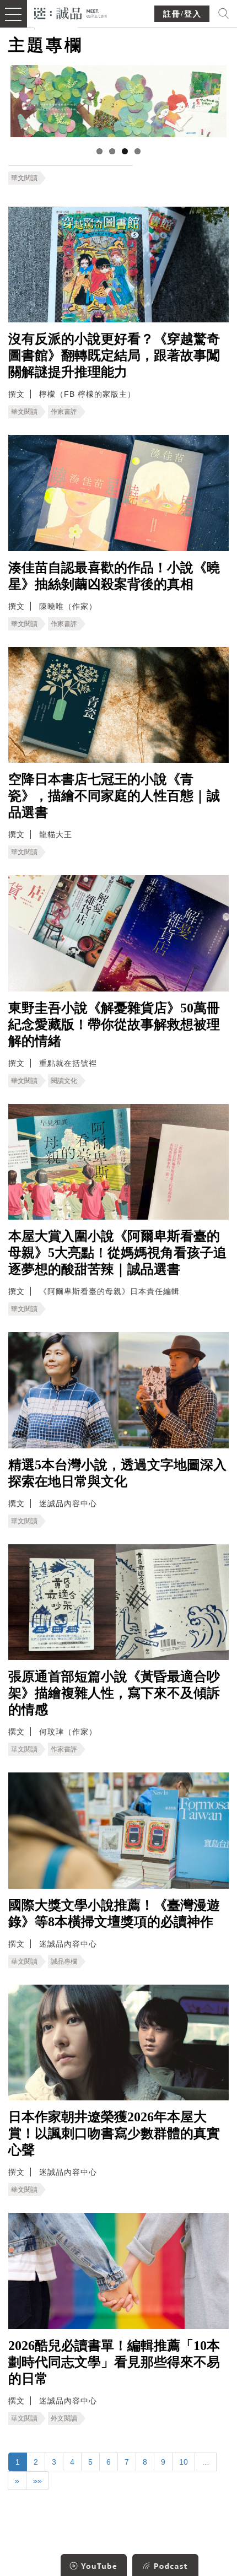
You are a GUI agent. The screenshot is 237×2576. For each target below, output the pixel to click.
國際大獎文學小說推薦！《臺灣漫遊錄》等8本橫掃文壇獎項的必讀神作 (114, 1914)
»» (37, 2481)
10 (184, 2462)
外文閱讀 (64, 2418)
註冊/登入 (182, 14)
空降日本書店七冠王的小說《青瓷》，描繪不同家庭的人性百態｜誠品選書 (114, 796)
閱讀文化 (64, 1081)
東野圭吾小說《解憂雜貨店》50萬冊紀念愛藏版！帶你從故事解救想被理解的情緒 (114, 1025)
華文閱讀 (24, 178)
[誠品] (71, 12)
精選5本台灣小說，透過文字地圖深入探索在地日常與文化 (117, 1473)
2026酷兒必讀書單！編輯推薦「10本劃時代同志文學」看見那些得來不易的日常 (114, 2362)
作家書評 (64, 412)
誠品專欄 (64, 1961)
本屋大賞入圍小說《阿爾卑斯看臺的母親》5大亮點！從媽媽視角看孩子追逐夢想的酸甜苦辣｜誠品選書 (117, 1253)
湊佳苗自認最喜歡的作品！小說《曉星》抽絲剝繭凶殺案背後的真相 (114, 576)
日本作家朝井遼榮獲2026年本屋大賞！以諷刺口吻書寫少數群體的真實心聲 (114, 2133)
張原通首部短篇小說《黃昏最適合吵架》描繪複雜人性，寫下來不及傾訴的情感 (114, 1693)
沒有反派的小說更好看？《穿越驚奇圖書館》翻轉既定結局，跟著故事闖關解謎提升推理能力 (114, 355)
